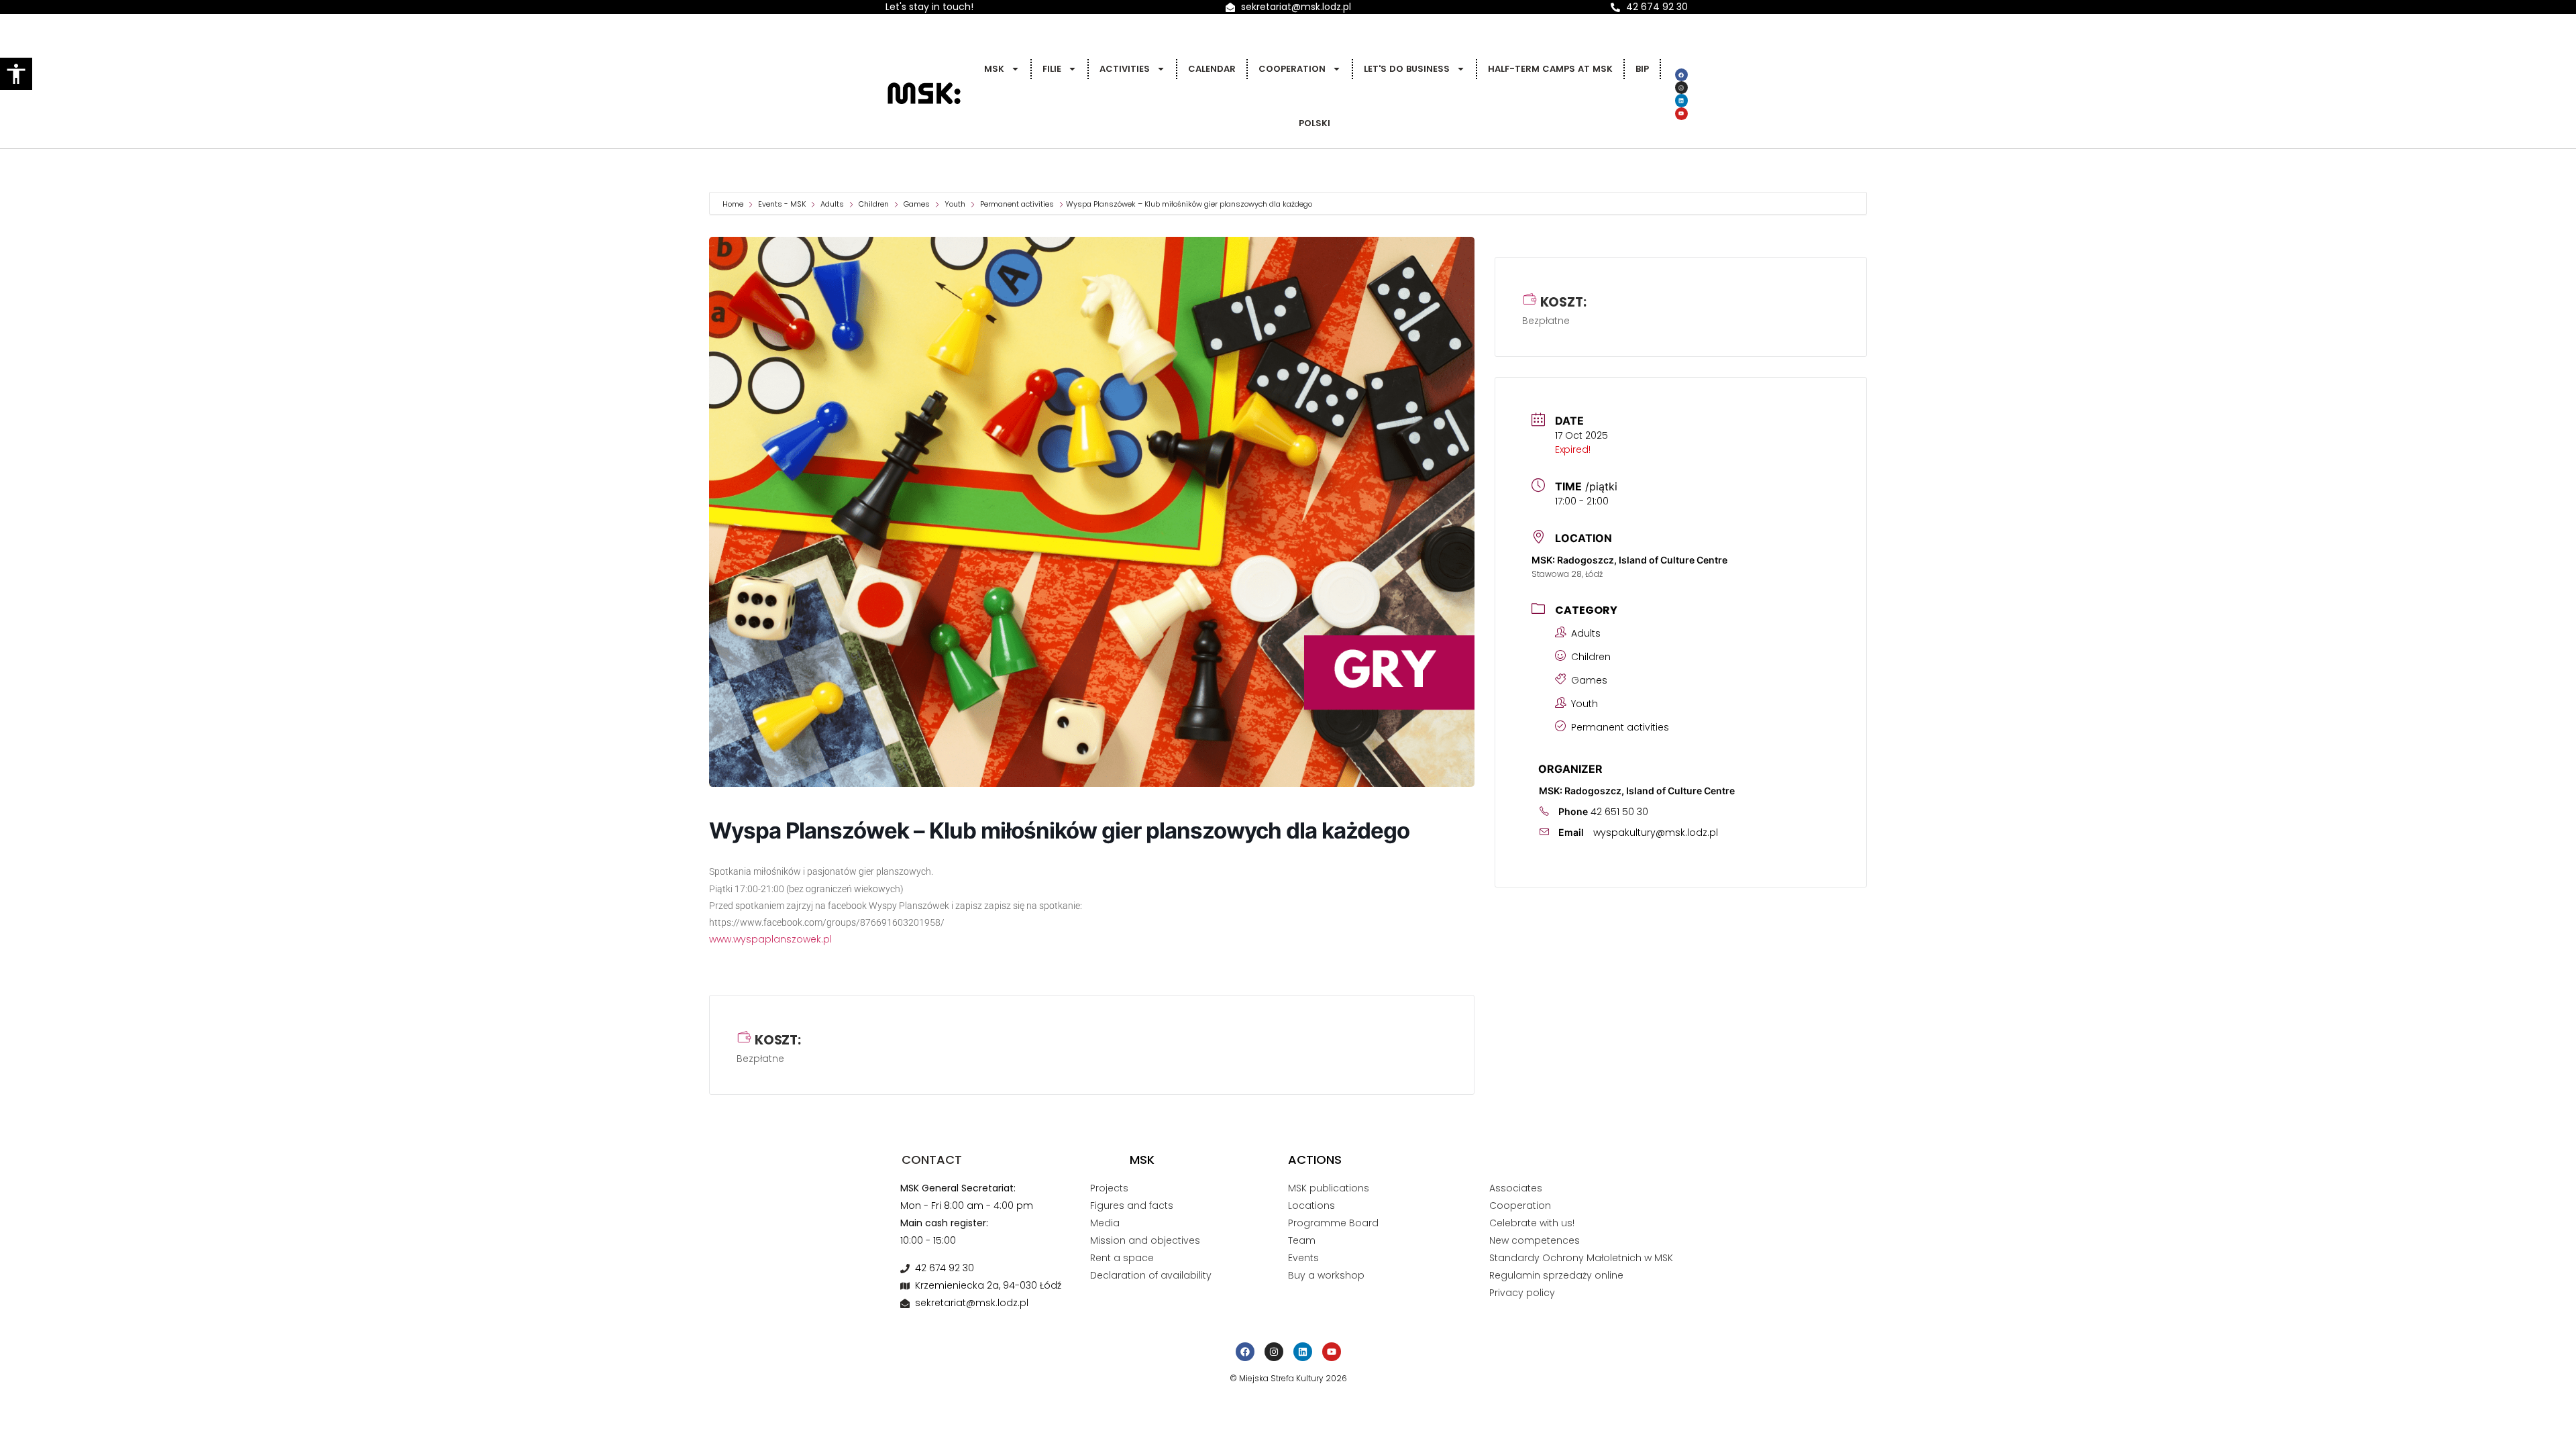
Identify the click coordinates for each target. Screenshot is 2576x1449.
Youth (955, 204)
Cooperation (1292, 69)
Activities (1125, 69)
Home (734, 204)
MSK (994, 69)
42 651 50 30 (1619, 812)
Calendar (1212, 69)
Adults (832, 204)
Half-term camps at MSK (1550, 69)
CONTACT (932, 1160)
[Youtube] (1681, 114)
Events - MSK (782, 204)
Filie (1052, 69)
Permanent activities (1017, 204)
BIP (1642, 69)
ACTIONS (1315, 1160)
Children (874, 204)
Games (917, 204)
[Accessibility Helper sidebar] (16, 74)
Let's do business (1407, 69)
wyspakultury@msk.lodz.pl (1656, 833)
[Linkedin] (1681, 100)
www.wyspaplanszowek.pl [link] (770, 939)
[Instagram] (1681, 88)
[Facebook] (1681, 75)
